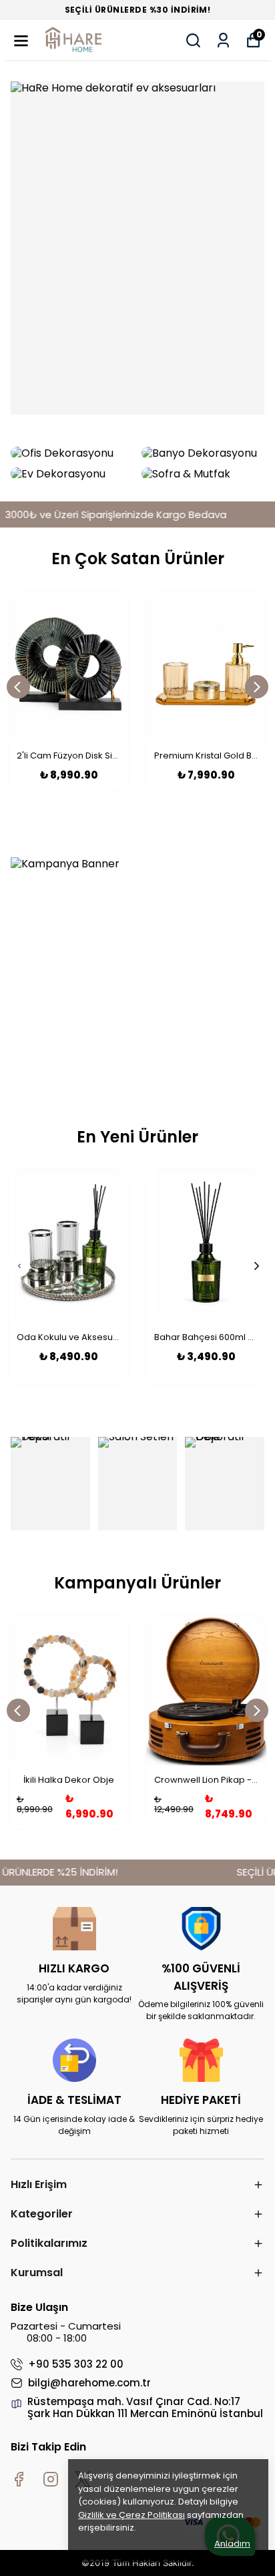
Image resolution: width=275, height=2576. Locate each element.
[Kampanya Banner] (137, 971)
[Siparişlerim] (223, 40)
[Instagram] (51, 2479)
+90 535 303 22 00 (76, 2364)
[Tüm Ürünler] (137, 248)
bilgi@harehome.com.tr (89, 2383)
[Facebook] (19, 2479)
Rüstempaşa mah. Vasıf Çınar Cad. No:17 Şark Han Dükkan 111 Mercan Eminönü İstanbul (145, 2408)
